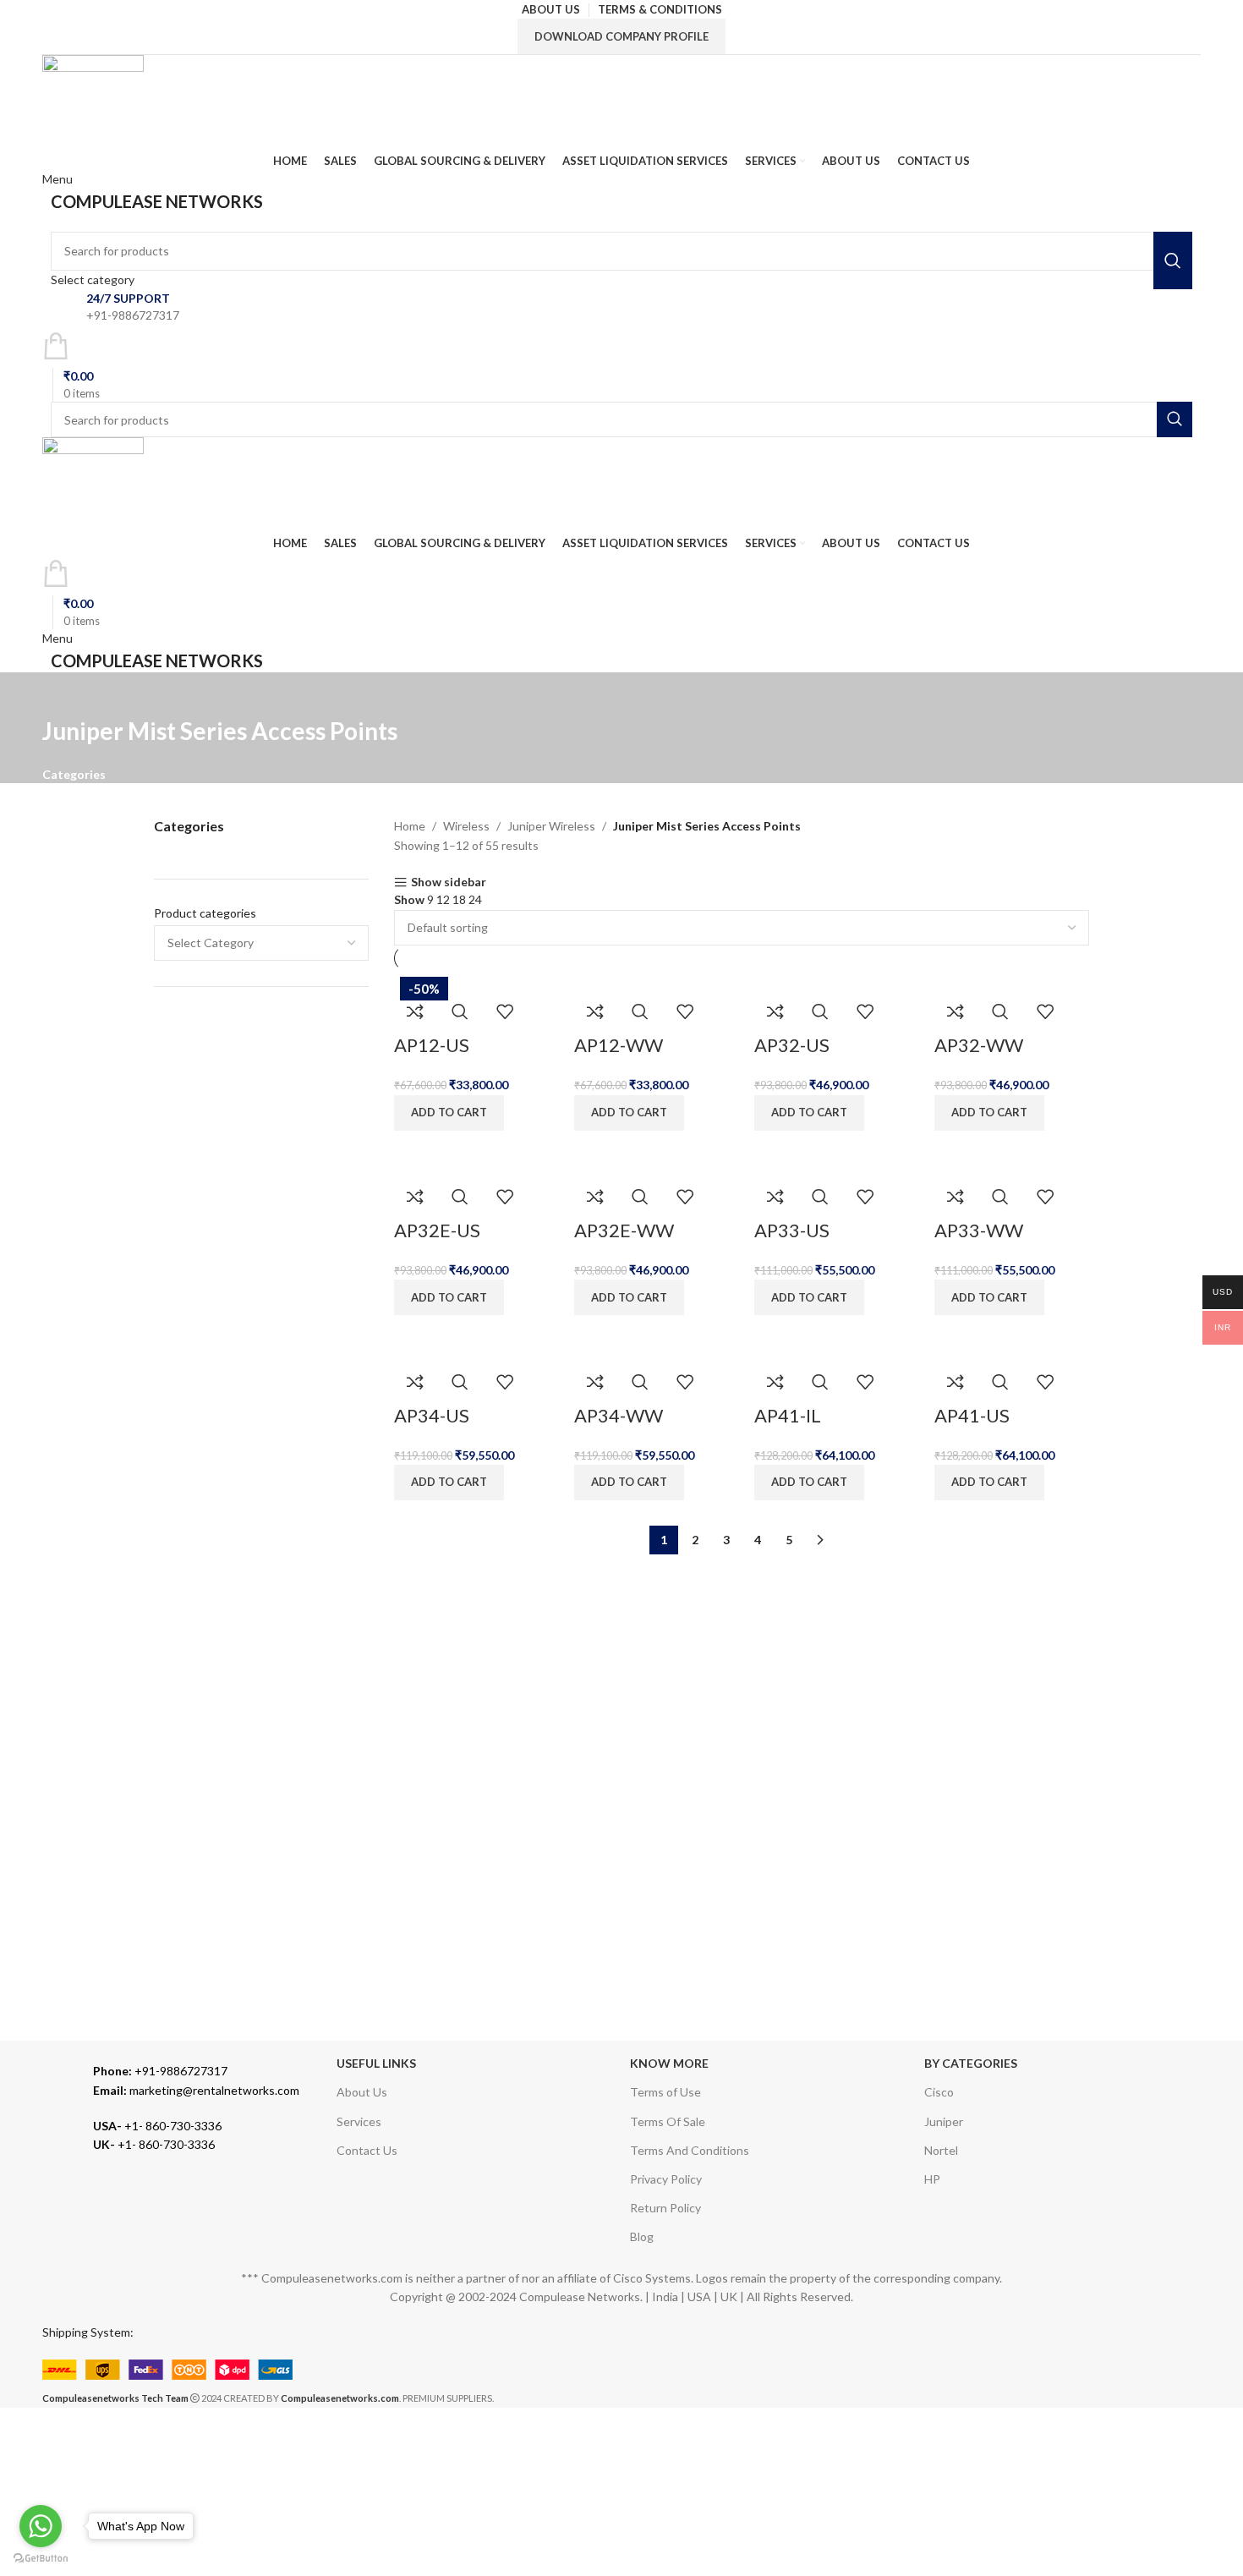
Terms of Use (665, 2092)
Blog (642, 2236)
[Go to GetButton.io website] (41, 2559)
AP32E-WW (624, 1230)
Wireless (466, 826)
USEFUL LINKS (376, 2063)
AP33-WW (979, 1230)
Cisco (939, 2092)
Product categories (205, 913)
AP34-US (432, 1415)
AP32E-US (437, 1230)
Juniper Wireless (551, 826)
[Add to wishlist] (505, 1011)
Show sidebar (449, 882)
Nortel (941, 2150)
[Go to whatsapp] (41, 2526)
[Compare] (415, 1011)
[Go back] (63, 693)
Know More (669, 2063)
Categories (74, 775)
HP (932, 2179)
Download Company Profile (621, 36)
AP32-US (792, 1045)
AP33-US (792, 1230)
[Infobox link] (621, 307)
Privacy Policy (666, 2179)
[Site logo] (93, 102)
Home (410, 826)
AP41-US (972, 1415)
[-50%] (610, 980)
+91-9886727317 (160, 2071)
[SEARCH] (1173, 260)
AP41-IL (788, 1415)
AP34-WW (619, 1415)
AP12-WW (619, 1045)
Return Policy (665, 2208)
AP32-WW (979, 1045)
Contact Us (367, 2150)
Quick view (460, 1011)
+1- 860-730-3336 (157, 2126)
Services (359, 2121)
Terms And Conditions (690, 2150)
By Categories (971, 2063)
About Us (362, 2092)
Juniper (944, 2121)
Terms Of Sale (668, 2121)
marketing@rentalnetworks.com (196, 2090)
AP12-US (432, 1045)
